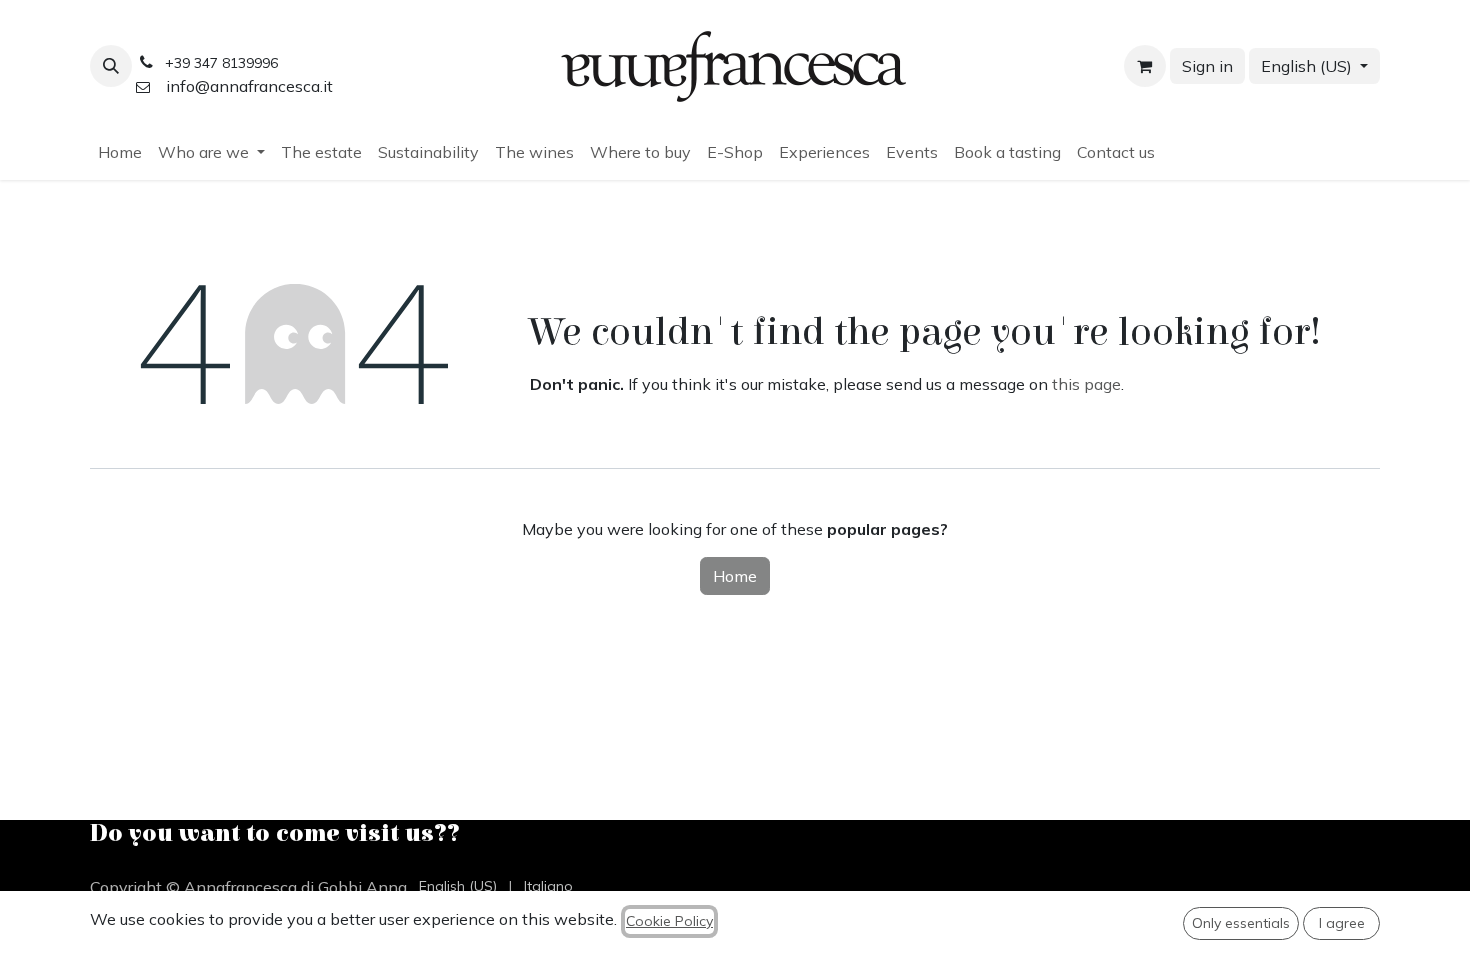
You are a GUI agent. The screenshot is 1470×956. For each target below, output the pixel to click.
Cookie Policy (669, 921)
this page (1086, 384)
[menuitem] (120, 152)
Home (735, 576)
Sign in (1207, 66)
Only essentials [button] (1241, 923)
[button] (111, 66)
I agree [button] (1342, 923)
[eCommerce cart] (1145, 66)
